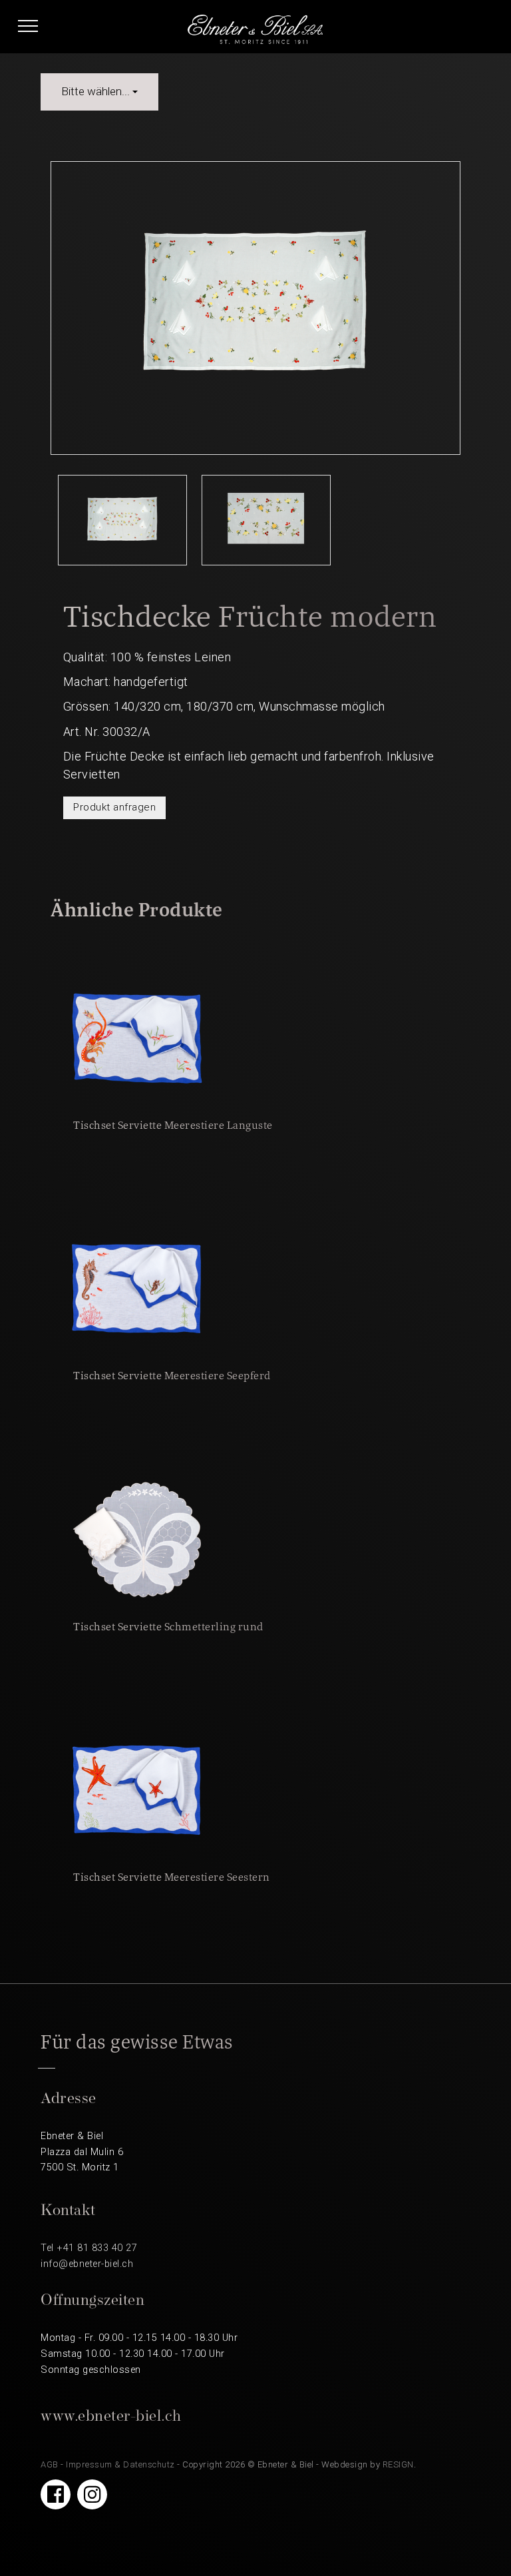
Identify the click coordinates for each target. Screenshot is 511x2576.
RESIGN (398, 2464)
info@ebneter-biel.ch (87, 2264)
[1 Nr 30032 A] (122, 527)
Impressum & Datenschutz (120, 2464)
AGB (50, 2464)
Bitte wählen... (97, 91)
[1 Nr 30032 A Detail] (266, 527)
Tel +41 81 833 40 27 (89, 2248)
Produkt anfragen (114, 807)
